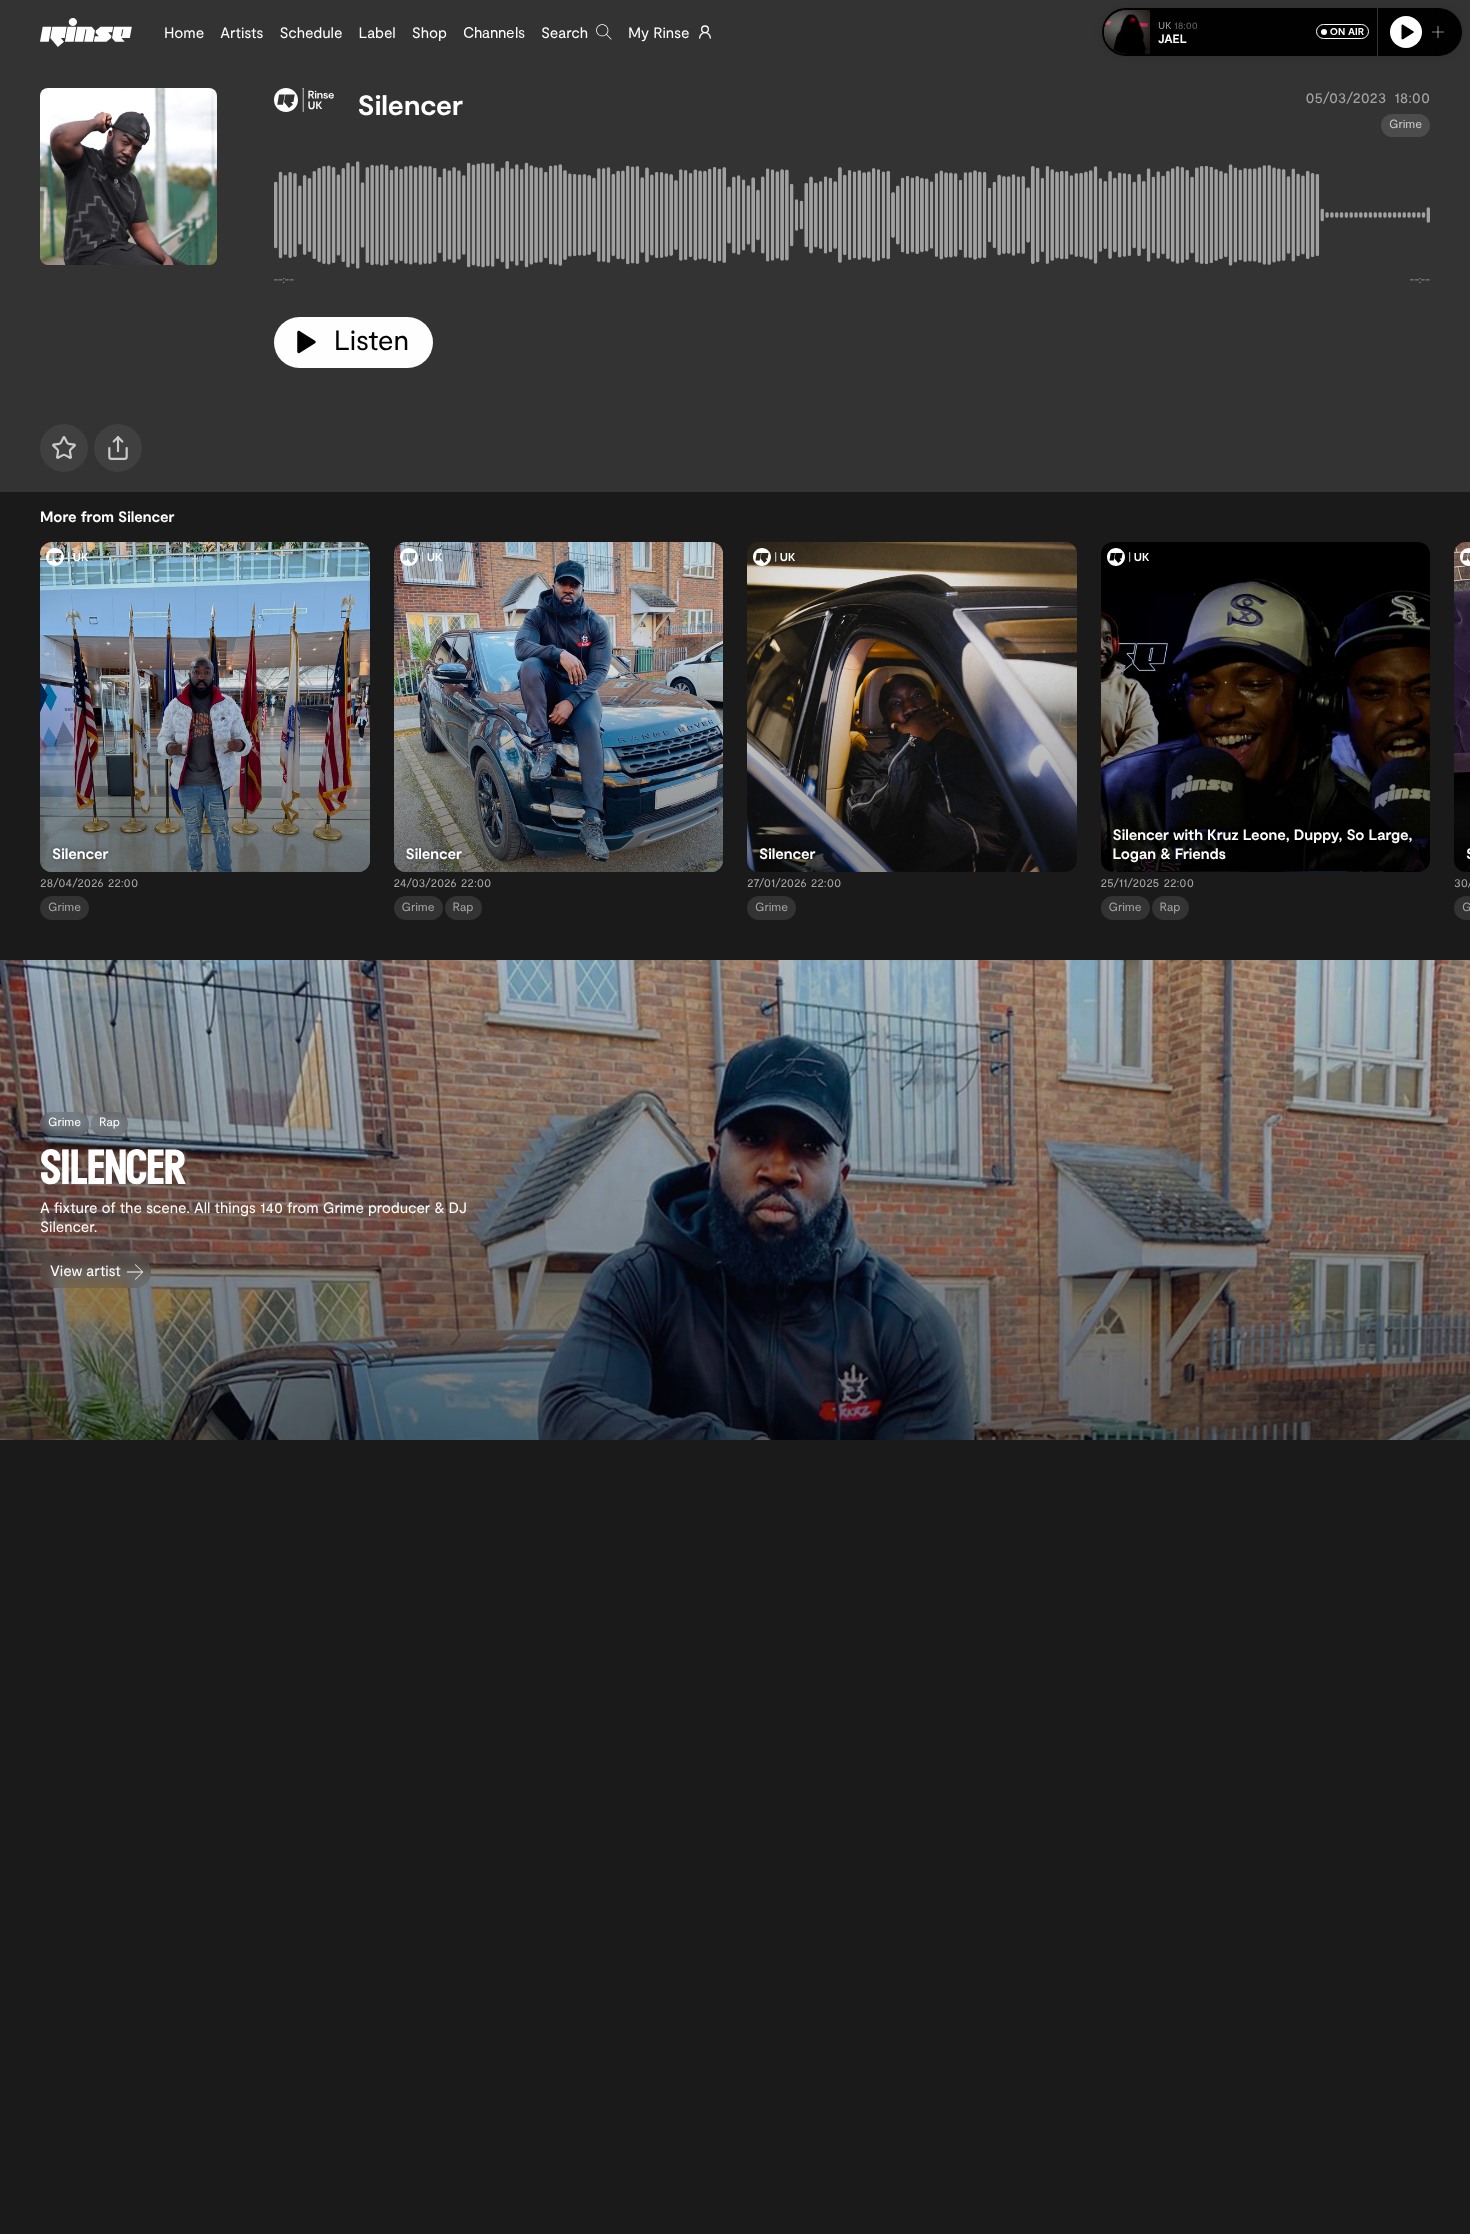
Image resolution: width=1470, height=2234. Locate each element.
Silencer (410, 104)
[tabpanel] (852, 219)
